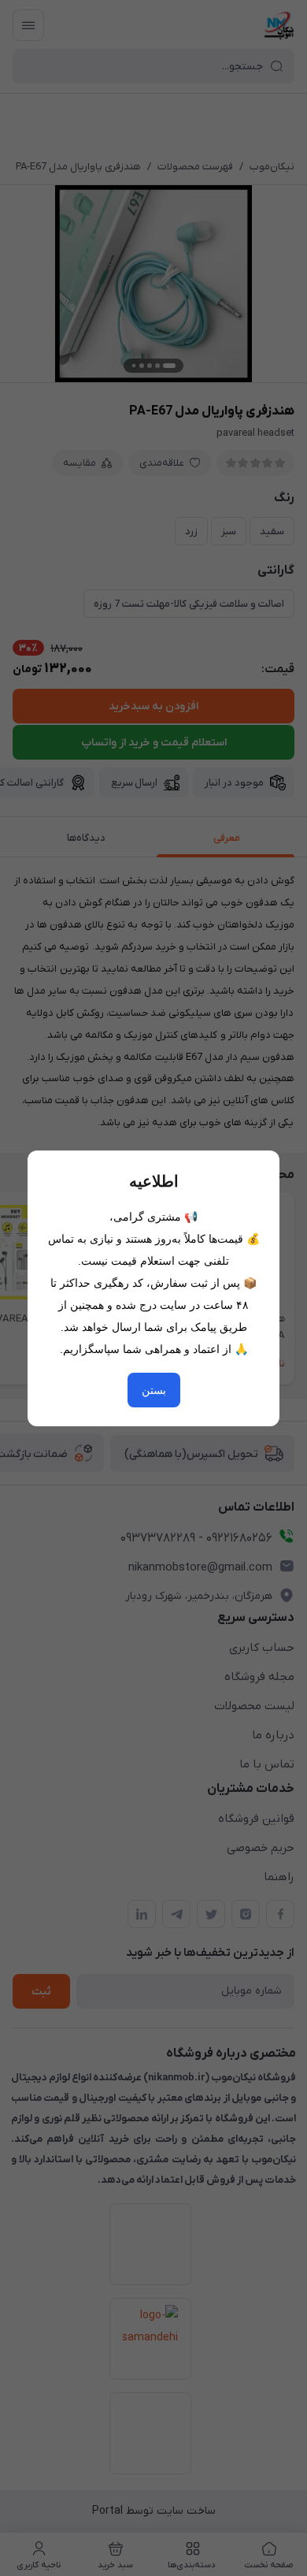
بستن (154, 1390)
